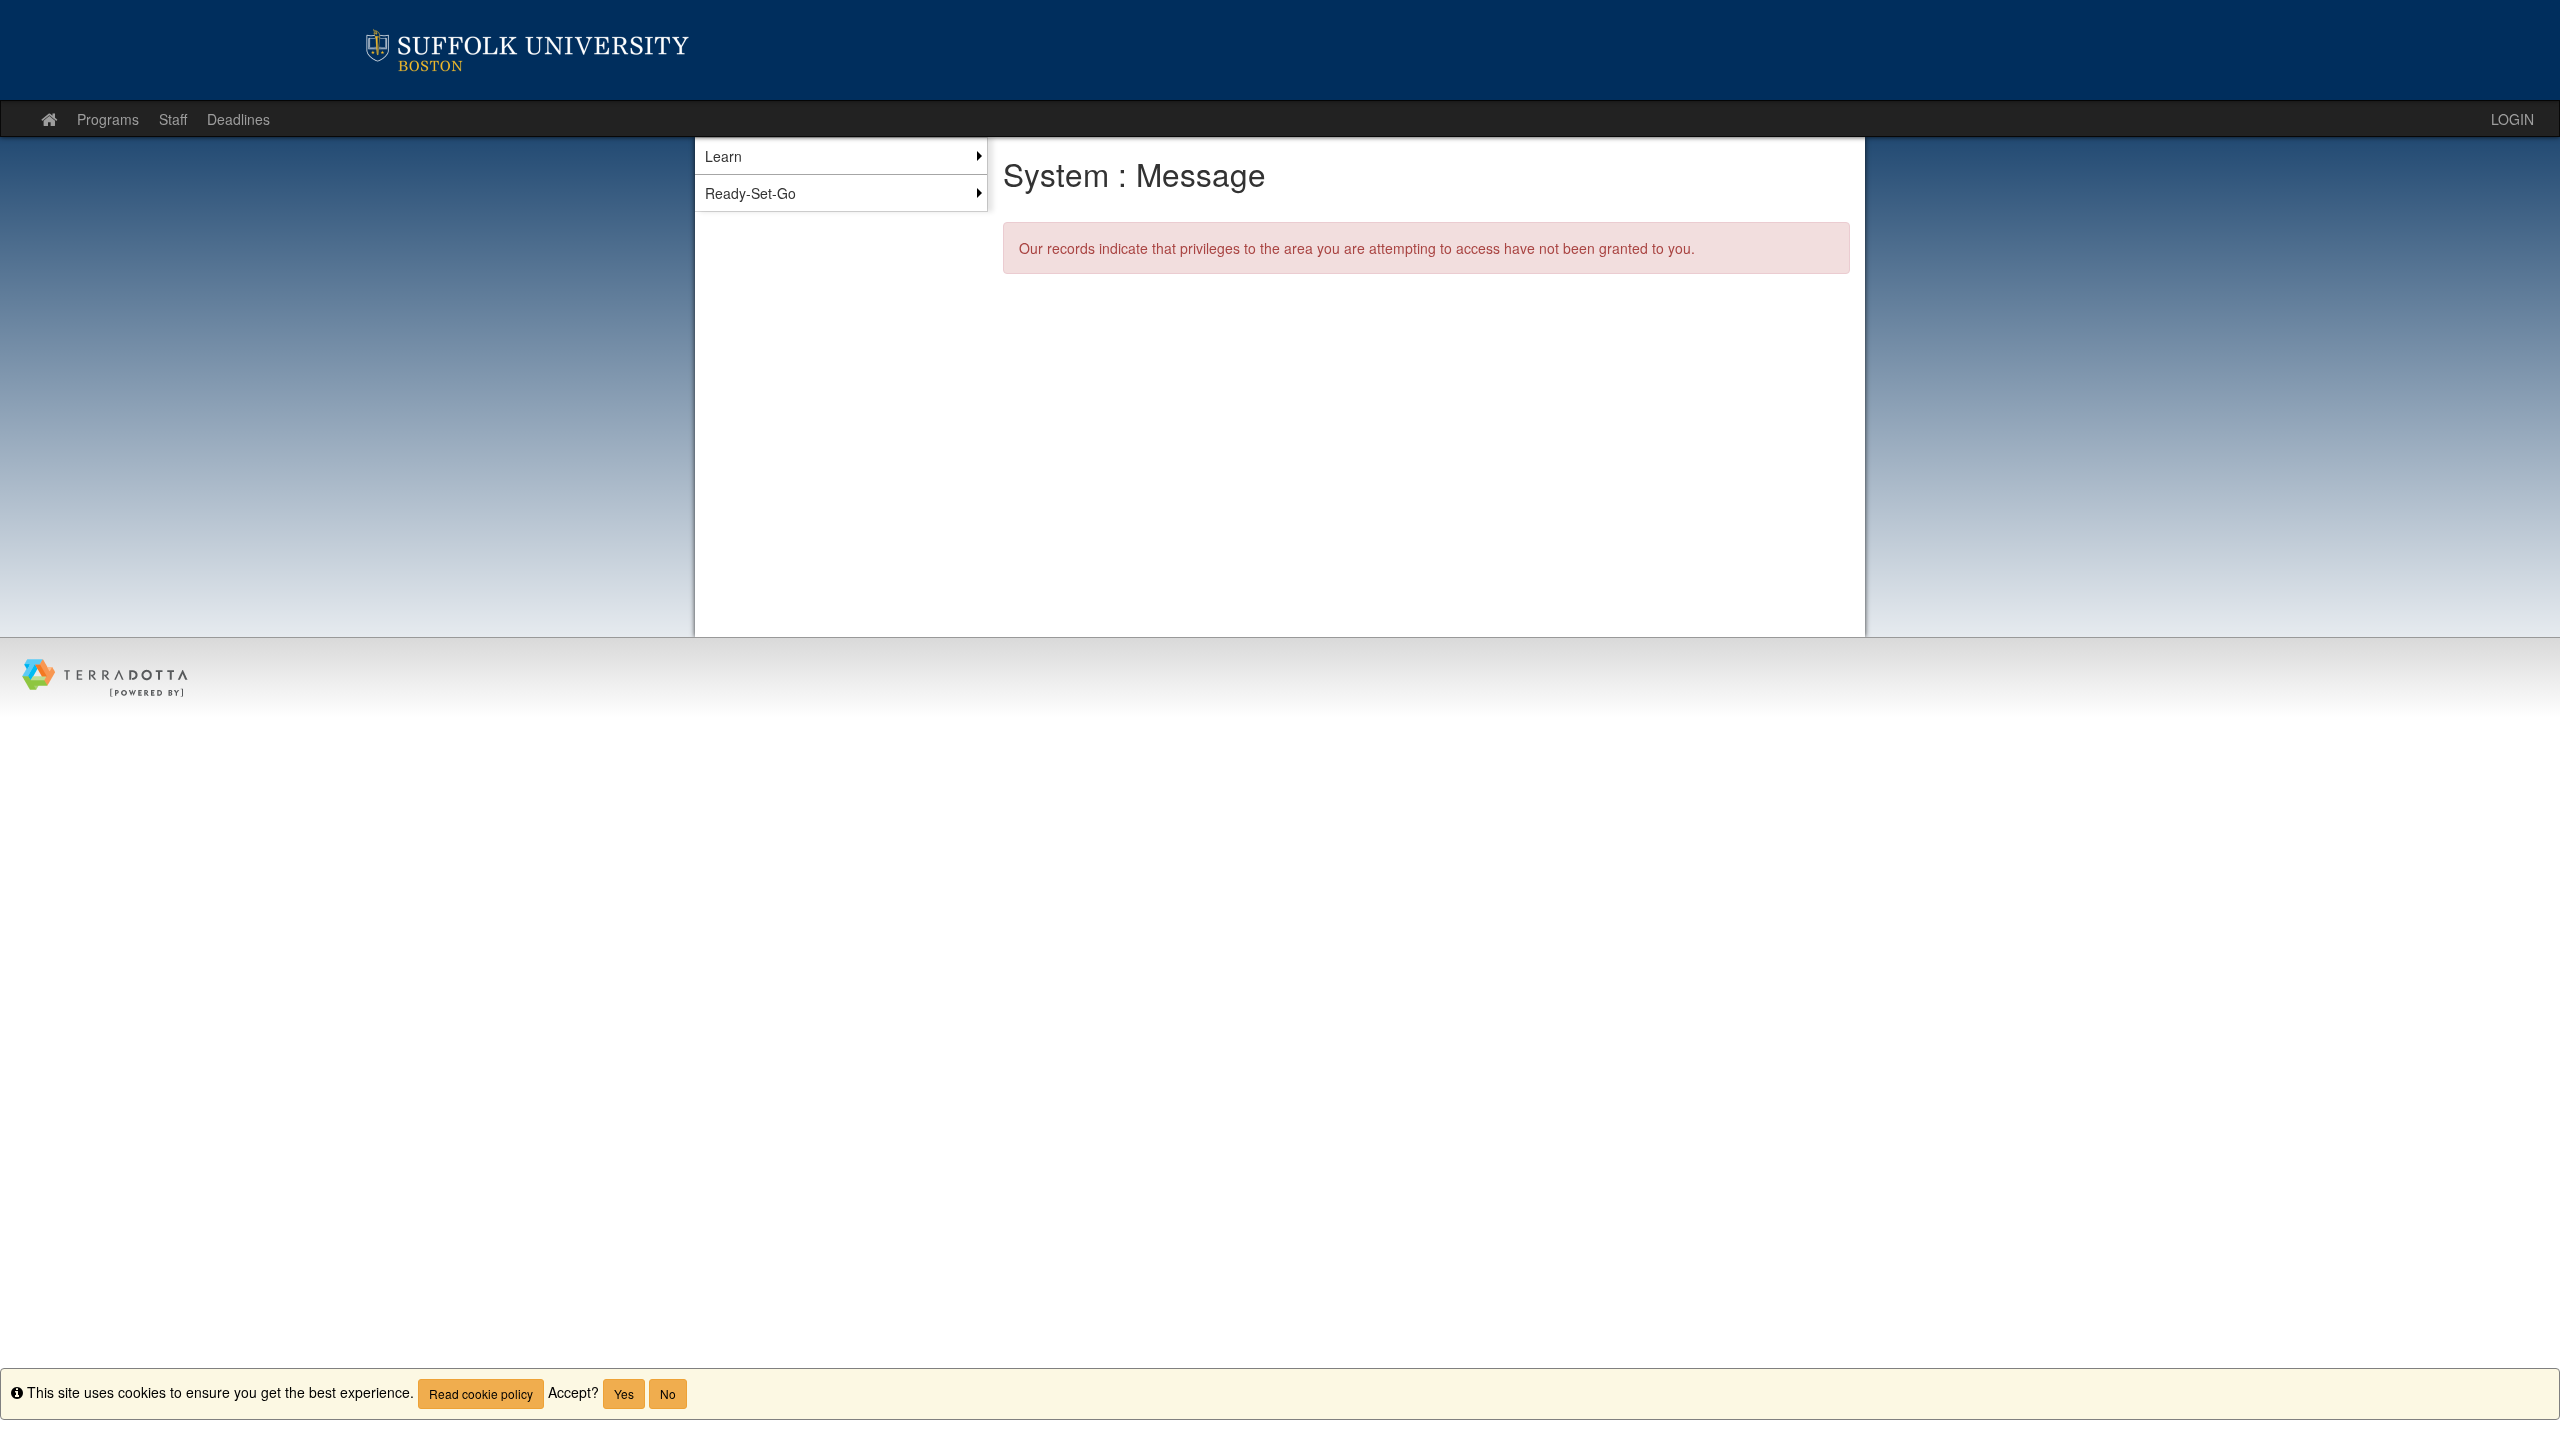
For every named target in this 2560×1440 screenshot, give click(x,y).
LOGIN (2512, 119)
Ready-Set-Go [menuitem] (750, 193)
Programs (108, 119)
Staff (173, 119)
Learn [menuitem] (723, 156)
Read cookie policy (481, 1393)
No (668, 1393)
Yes (624, 1393)
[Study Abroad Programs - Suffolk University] (1280, 50)
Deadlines (238, 119)
